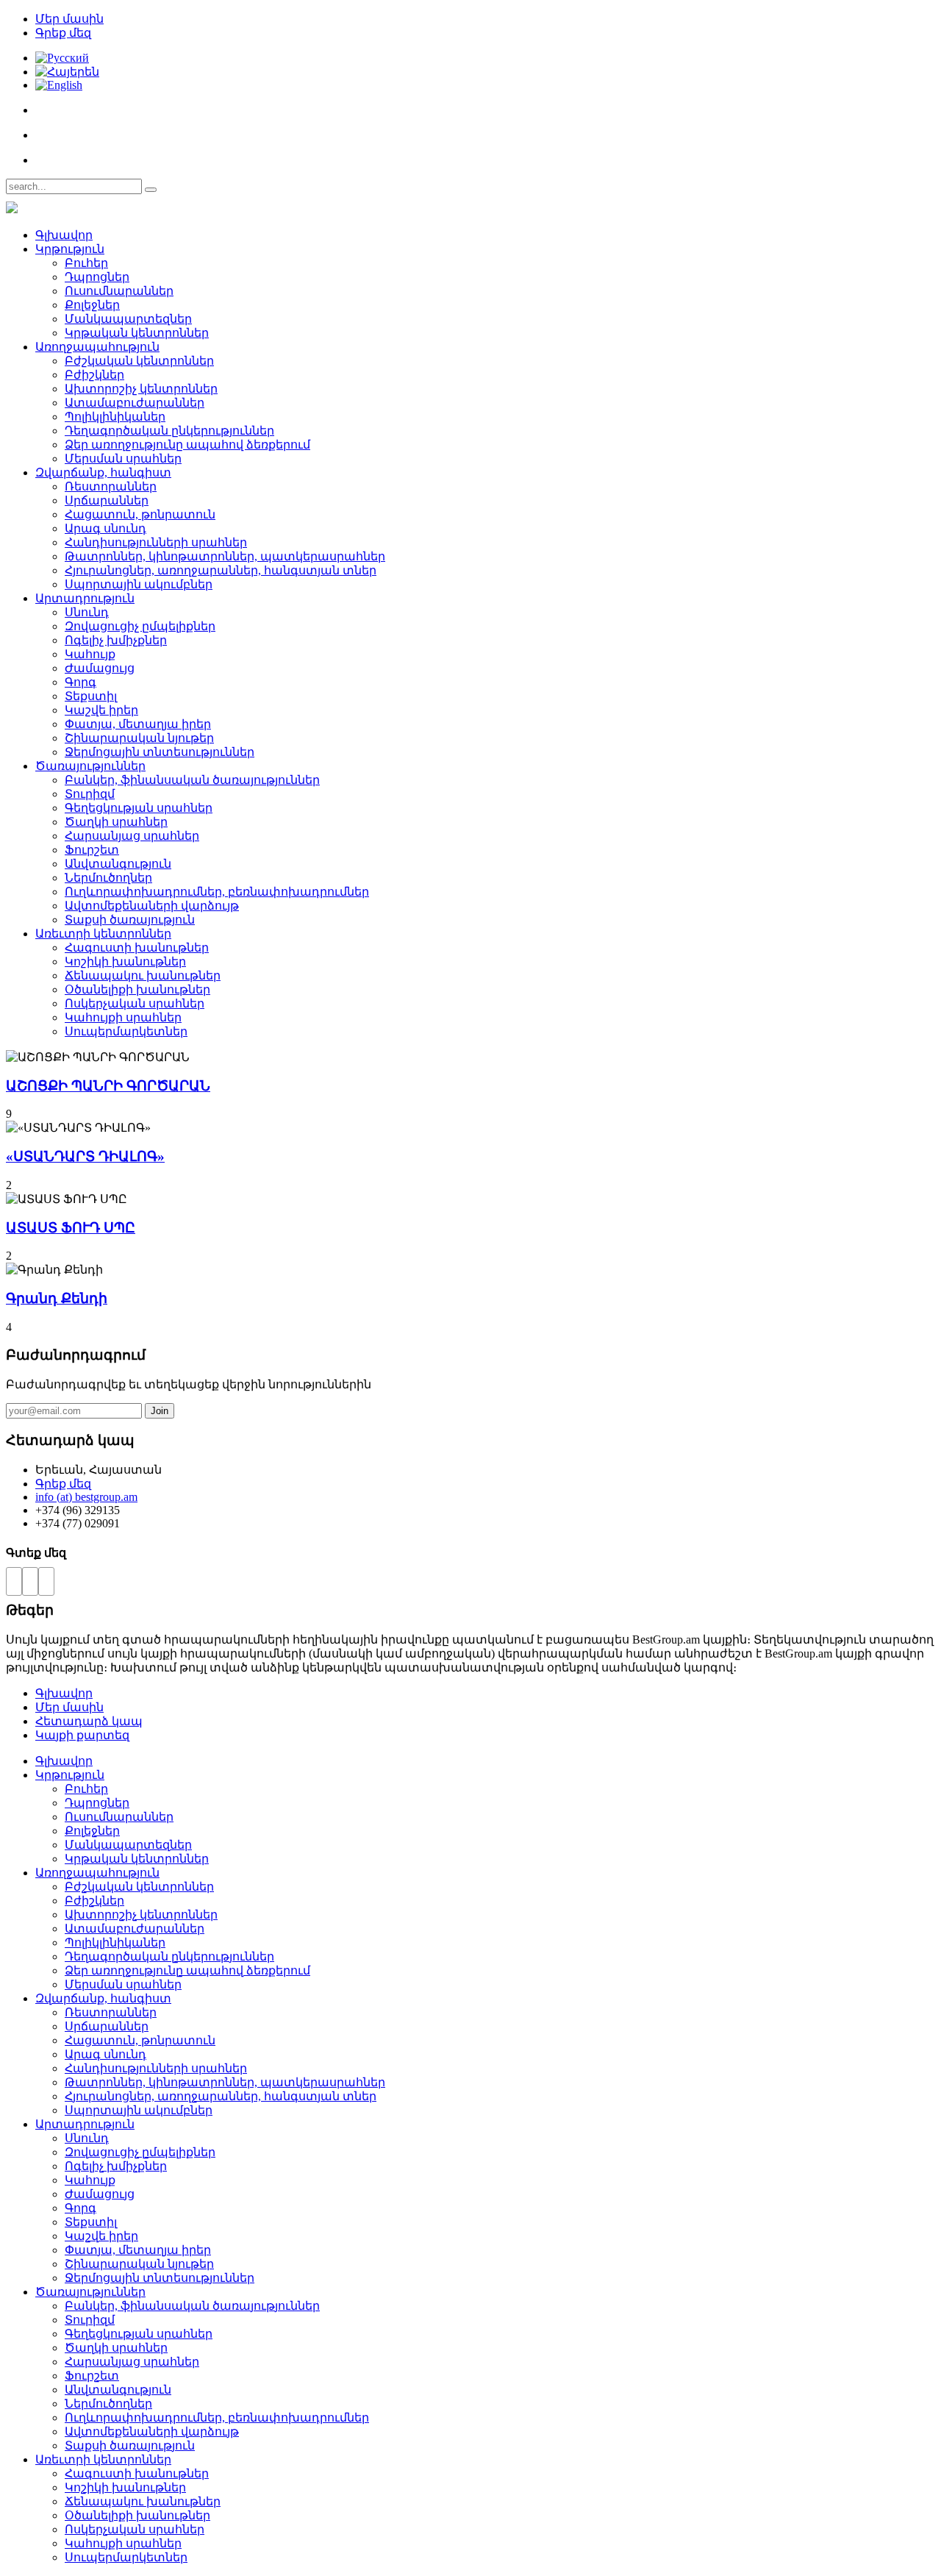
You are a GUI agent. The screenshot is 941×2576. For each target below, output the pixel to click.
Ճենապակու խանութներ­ (143, 975)
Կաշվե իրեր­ (101, 710)
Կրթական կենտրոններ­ (137, 333)
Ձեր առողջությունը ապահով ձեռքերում (187, 445)
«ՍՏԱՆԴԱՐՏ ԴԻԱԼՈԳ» (85, 1156)
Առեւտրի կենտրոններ (103, 934)
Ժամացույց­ (100, 668)
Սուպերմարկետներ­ (126, 1031)
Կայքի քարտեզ (82, 1735)
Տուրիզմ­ (90, 794)
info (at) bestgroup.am (86, 1497)
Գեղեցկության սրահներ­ (139, 808)
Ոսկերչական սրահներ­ (135, 1003)
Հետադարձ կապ (89, 1721)
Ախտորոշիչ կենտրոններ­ (141, 389)
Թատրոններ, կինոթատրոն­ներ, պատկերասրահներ (225, 556)
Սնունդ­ (87, 612)
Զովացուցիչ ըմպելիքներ (140, 626)
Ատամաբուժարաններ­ (135, 403)
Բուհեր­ (86, 263)
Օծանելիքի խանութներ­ (137, 989)
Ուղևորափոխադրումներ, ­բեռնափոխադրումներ (217, 892)
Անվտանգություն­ (118, 864)
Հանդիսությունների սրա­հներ (156, 542)
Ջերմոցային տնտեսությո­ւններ (160, 752)
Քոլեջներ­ (92, 305)
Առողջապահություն (97, 347)
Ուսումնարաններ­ (119, 291)
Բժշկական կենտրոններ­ (139, 361)
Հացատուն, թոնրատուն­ (140, 514)
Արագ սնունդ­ (105, 528)
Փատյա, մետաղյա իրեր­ (138, 724)
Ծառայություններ (90, 766)
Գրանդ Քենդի (57, 1298)
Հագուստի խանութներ (137, 948)
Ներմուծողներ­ (108, 878)
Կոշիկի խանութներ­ (125, 961)
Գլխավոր (64, 235)
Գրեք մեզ (63, 33)
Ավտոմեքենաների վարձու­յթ (152, 906)
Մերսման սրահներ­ (123, 459)
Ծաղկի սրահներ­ (116, 822)
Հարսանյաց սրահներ (132, 836)
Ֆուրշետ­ (92, 850)
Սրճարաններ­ (107, 500)
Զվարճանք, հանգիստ (103, 472)
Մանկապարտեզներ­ (128, 319)
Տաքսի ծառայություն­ (130, 920)
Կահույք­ (90, 654)
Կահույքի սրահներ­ (123, 1017)
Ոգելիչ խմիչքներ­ (116, 640)
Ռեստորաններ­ (111, 486)
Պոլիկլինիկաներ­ (115, 417)
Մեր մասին (69, 19)
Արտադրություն (85, 598)
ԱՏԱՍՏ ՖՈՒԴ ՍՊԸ (71, 1228)
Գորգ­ (80, 682)
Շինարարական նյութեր (139, 738)
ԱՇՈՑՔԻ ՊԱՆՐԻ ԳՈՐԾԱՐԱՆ (108, 1086)
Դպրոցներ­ (97, 277)
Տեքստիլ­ (91, 696)
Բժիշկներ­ (94, 375)
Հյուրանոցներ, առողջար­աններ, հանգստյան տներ (221, 570)
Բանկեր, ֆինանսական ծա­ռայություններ (192, 780)
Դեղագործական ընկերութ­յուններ (169, 431)
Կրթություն (70, 249)
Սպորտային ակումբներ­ (139, 584)
